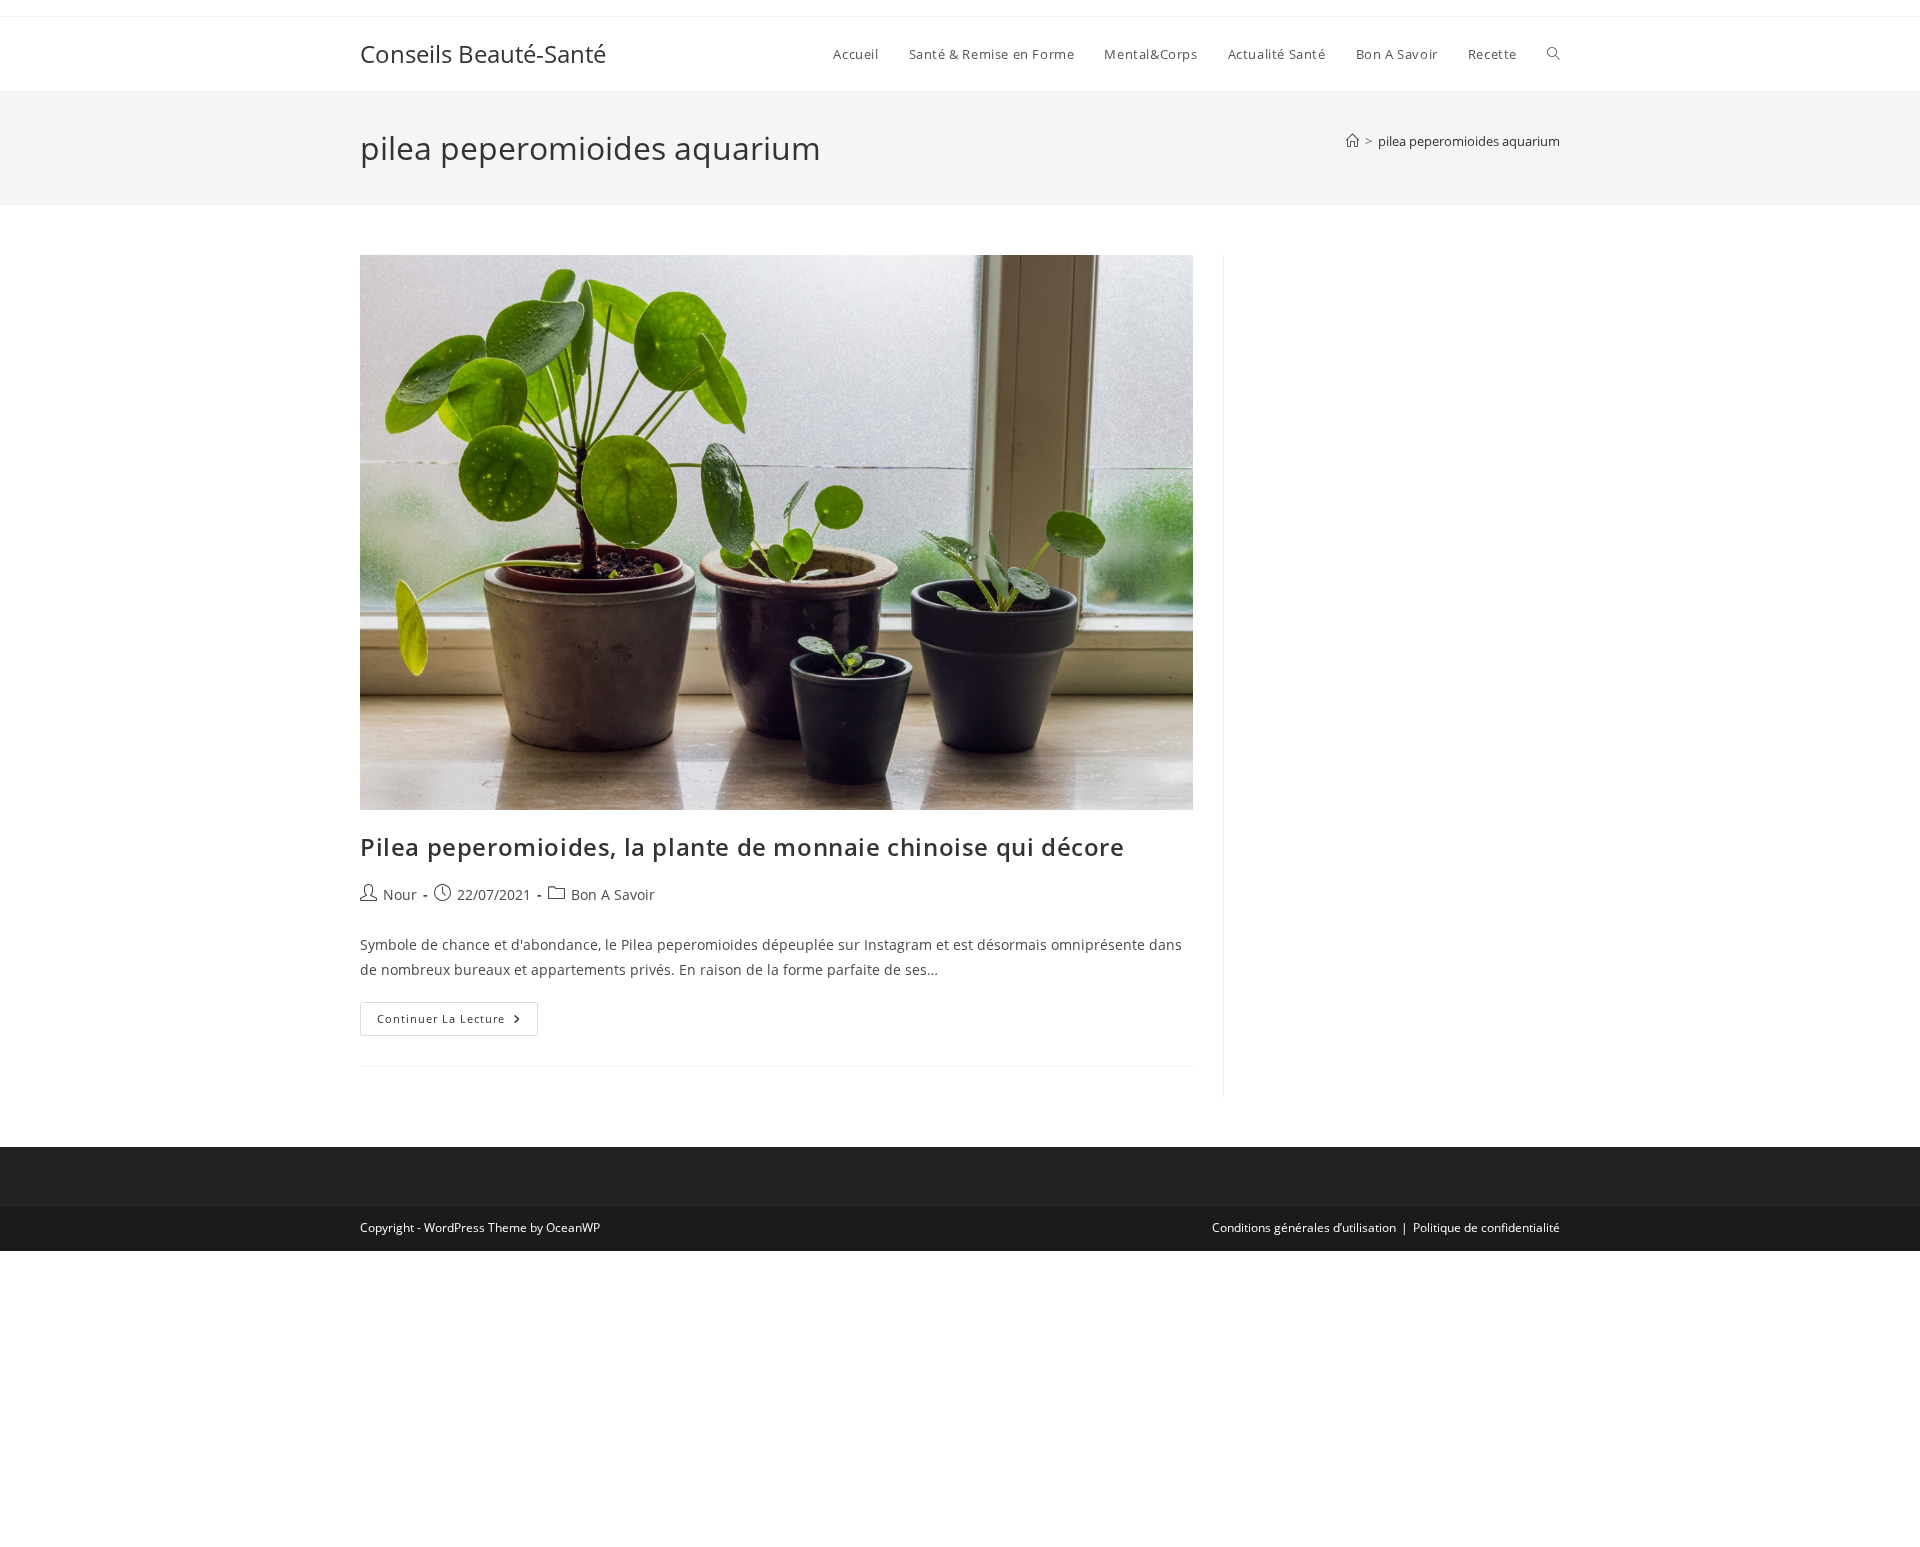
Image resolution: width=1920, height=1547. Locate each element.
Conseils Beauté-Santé (483, 53)
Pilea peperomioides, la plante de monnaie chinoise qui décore (742, 846)
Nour (400, 894)
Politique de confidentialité (1486, 1227)
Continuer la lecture (457, 1022)
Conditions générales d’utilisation (1304, 1227)
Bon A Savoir (613, 894)
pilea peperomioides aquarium (1469, 141)
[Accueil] (1352, 141)
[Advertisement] (1407, 380)
